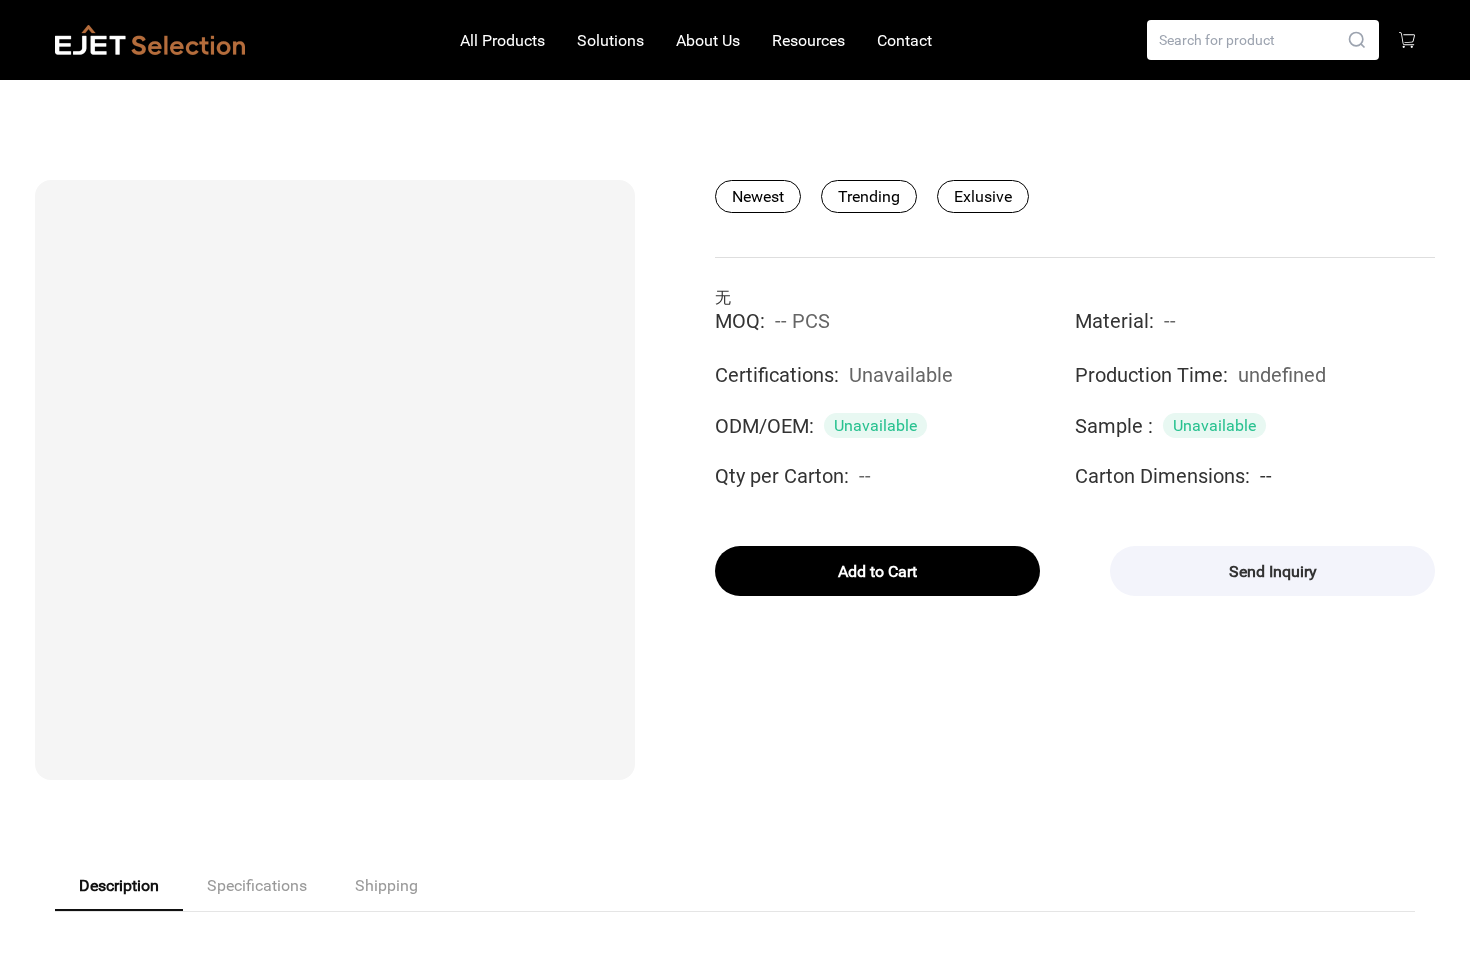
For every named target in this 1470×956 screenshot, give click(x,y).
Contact (904, 40)
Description (119, 885)
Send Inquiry (1273, 571)
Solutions (610, 40)
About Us (708, 40)
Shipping (386, 885)
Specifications (257, 885)
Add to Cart (877, 571)
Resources (808, 40)
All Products (502, 40)
